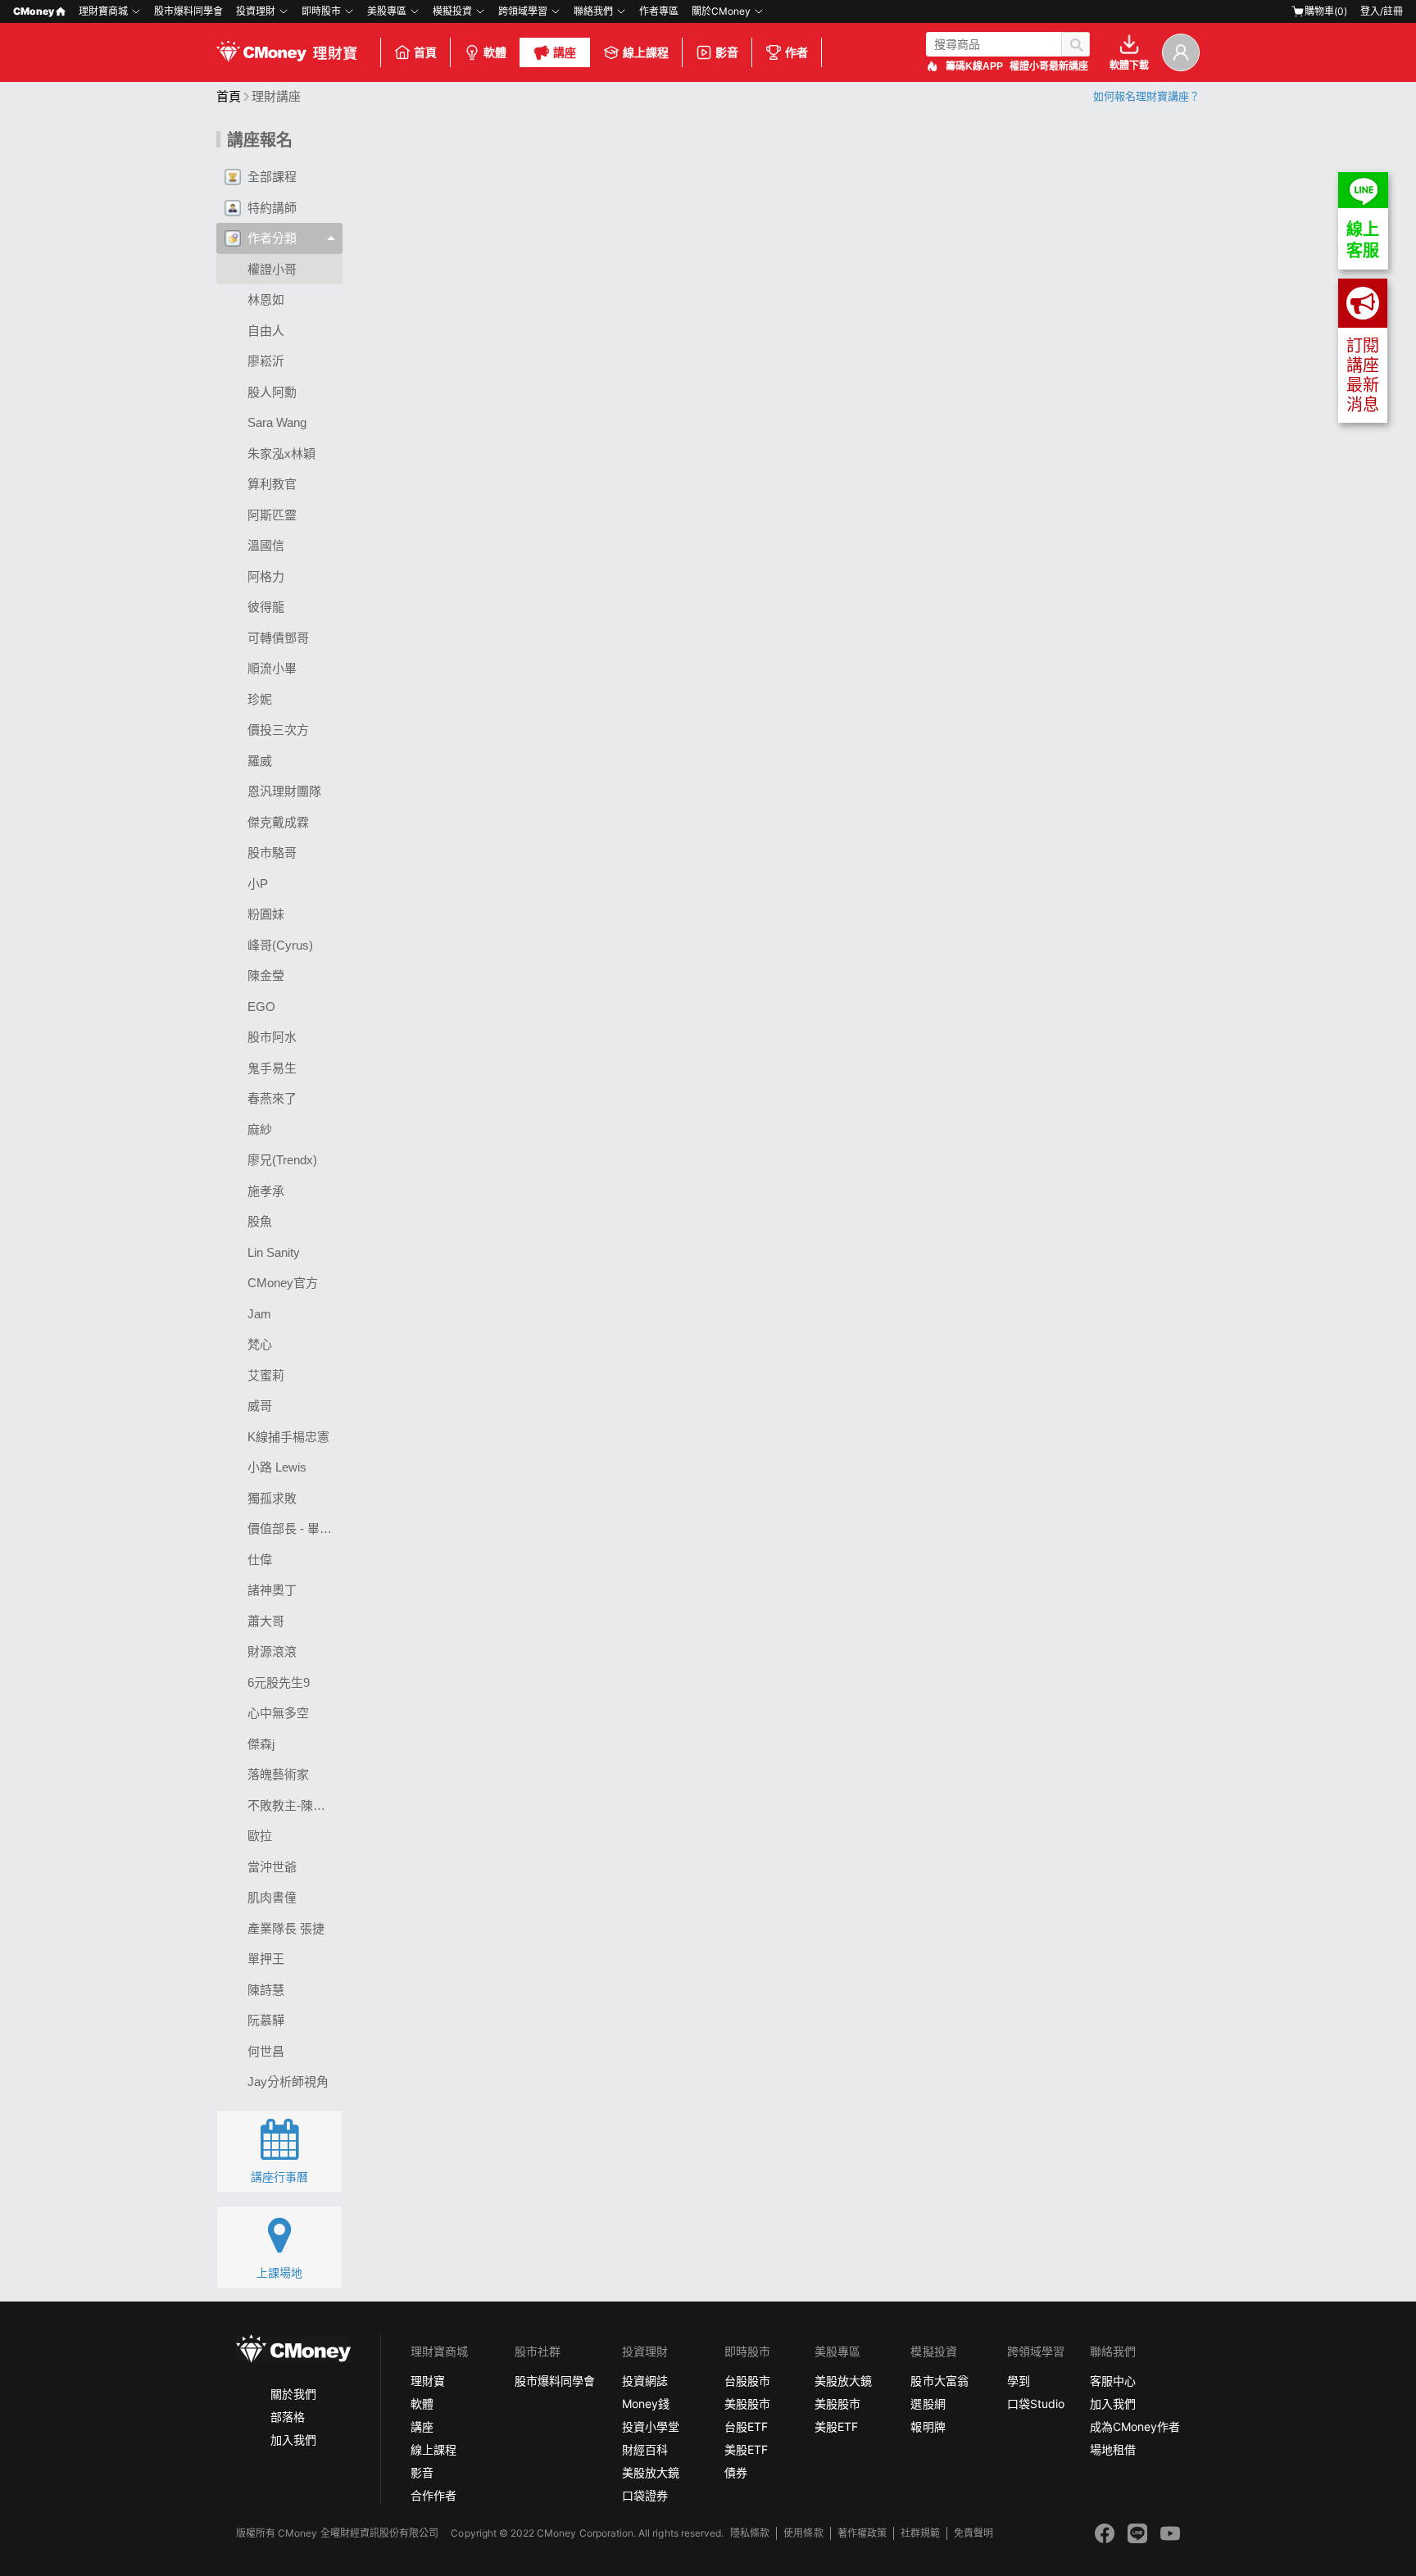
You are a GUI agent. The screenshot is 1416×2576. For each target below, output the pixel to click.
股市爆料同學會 (188, 11)
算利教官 (272, 484)
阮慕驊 (266, 2020)
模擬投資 (452, 11)
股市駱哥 (272, 853)
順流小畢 (272, 668)
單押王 (266, 1959)
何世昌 (266, 2051)
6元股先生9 (279, 1683)
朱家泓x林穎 (281, 454)
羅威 (260, 761)
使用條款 (803, 2533)
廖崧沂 (266, 361)
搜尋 (1076, 44)
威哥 (260, 1406)
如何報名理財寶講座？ (1146, 96)
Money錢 (646, 2404)
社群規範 (920, 2533)
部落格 (288, 2417)
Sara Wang (277, 422)
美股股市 (747, 2404)
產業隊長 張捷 (286, 1928)
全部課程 (272, 177)
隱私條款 (750, 2533)
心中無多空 (278, 1713)
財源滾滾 (272, 1651)
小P (258, 884)
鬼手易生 (272, 1068)
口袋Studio (1036, 2404)
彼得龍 (266, 607)
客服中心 (1113, 2381)
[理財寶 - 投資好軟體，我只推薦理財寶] (288, 52)
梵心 (260, 1344)
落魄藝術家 (278, 1774)
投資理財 (256, 11)
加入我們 (293, 2440)
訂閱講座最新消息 (1363, 375)
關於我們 (293, 2394)
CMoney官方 (283, 1283)
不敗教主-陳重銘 (293, 1805)
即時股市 (321, 11)
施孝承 (266, 1191)
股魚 (260, 1221)
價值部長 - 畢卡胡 (295, 1528)
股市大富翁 (939, 2381)
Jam (259, 1314)
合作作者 (433, 2495)
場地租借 (1113, 2449)
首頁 (425, 52)
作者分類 (272, 238)
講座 (565, 52)
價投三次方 (278, 730)
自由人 (266, 331)
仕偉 (260, 1560)
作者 (796, 52)
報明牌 (928, 2426)
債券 (736, 2472)
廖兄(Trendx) (282, 1160)
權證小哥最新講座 (1049, 66)
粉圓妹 (266, 914)
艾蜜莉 (266, 1375)
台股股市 (747, 2381)
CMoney (34, 11)
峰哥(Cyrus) (280, 945)
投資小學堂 (651, 2426)
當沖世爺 (272, 1867)
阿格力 (266, 576)
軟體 (495, 52)
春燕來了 (272, 1098)
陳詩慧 (266, 1990)
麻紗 (260, 1129)
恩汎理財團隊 (284, 791)
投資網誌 (645, 2381)
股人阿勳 (272, 392)
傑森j (261, 1744)
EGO (261, 1007)
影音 (727, 52)
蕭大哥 (266, 1621)
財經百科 (645, 2449)
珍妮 (260, 699)
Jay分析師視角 (288, 2082)
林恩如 (266, 299)
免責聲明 (973, 2533)
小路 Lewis (277, 1467)
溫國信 (266, 545)
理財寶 (428, 2381)
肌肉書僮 (272, 1897)
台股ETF (746, 2426)
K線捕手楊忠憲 (288, 1437)
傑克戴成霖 (278, 822)
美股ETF (746, 2449)
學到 (1019, 2381)
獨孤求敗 (272, 1498)
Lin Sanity (274, 1252)
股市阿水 (272, 1037)
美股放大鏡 (651, 2472)
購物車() (1326, 11)
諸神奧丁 (272, 1590)
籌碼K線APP (974, 66)
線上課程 (646, 52)
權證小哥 (272, 269)
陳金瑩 (266, 975)
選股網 (928, 2404)
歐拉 (260, 1836)
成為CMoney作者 (1135, 2426)
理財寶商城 (103, 11)
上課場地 (279, 2273)
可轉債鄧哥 (278, 638)
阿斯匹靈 (272, 515)
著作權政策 (862, 2533)
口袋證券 (645, 2495)
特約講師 (272, 208)
